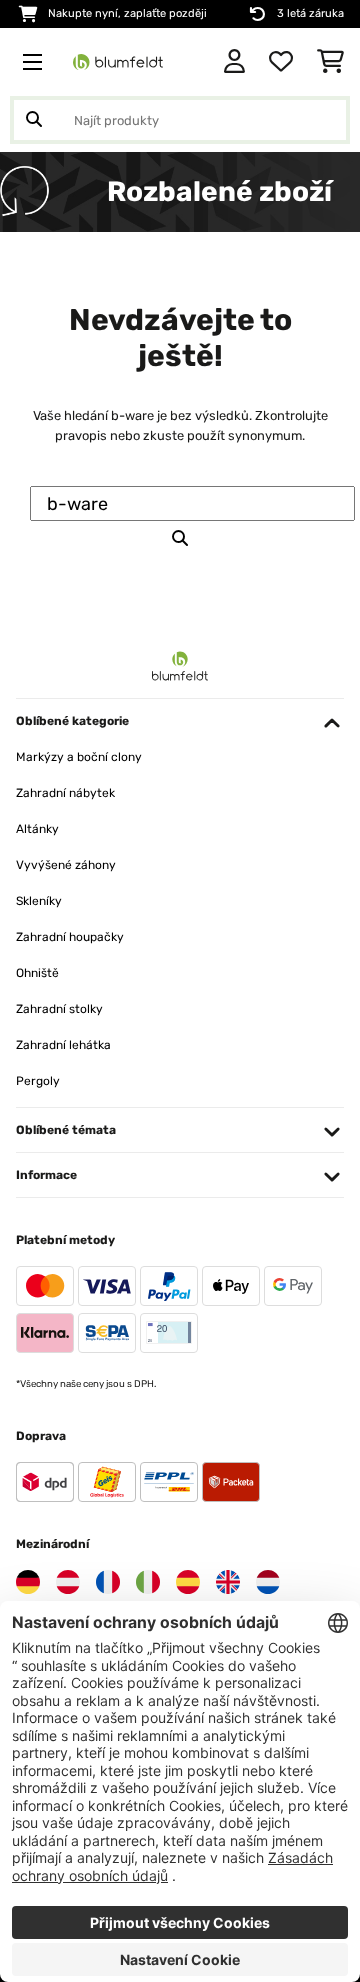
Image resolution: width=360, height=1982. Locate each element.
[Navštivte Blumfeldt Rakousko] (68, 1582)
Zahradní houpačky (70, 937)
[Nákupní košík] (330, 62)
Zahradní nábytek (65, 793)
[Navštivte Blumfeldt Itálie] (148, 1582)
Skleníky (39, 901)
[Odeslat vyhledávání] (34, 120)
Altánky (37, 829)
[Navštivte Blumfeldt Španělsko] (188, 1582)
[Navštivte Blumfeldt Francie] (108, 1582)
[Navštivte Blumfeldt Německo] (28, 1582)
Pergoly (38, 1081)
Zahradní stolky (59, 1009)
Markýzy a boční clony (79, 757)
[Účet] (234, 62)
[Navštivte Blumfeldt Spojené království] (228, 1582)
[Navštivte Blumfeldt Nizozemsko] (268, 1582)
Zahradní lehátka (63, 1045)
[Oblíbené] (281, 62)
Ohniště (37, 973)
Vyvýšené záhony (66, 865)
